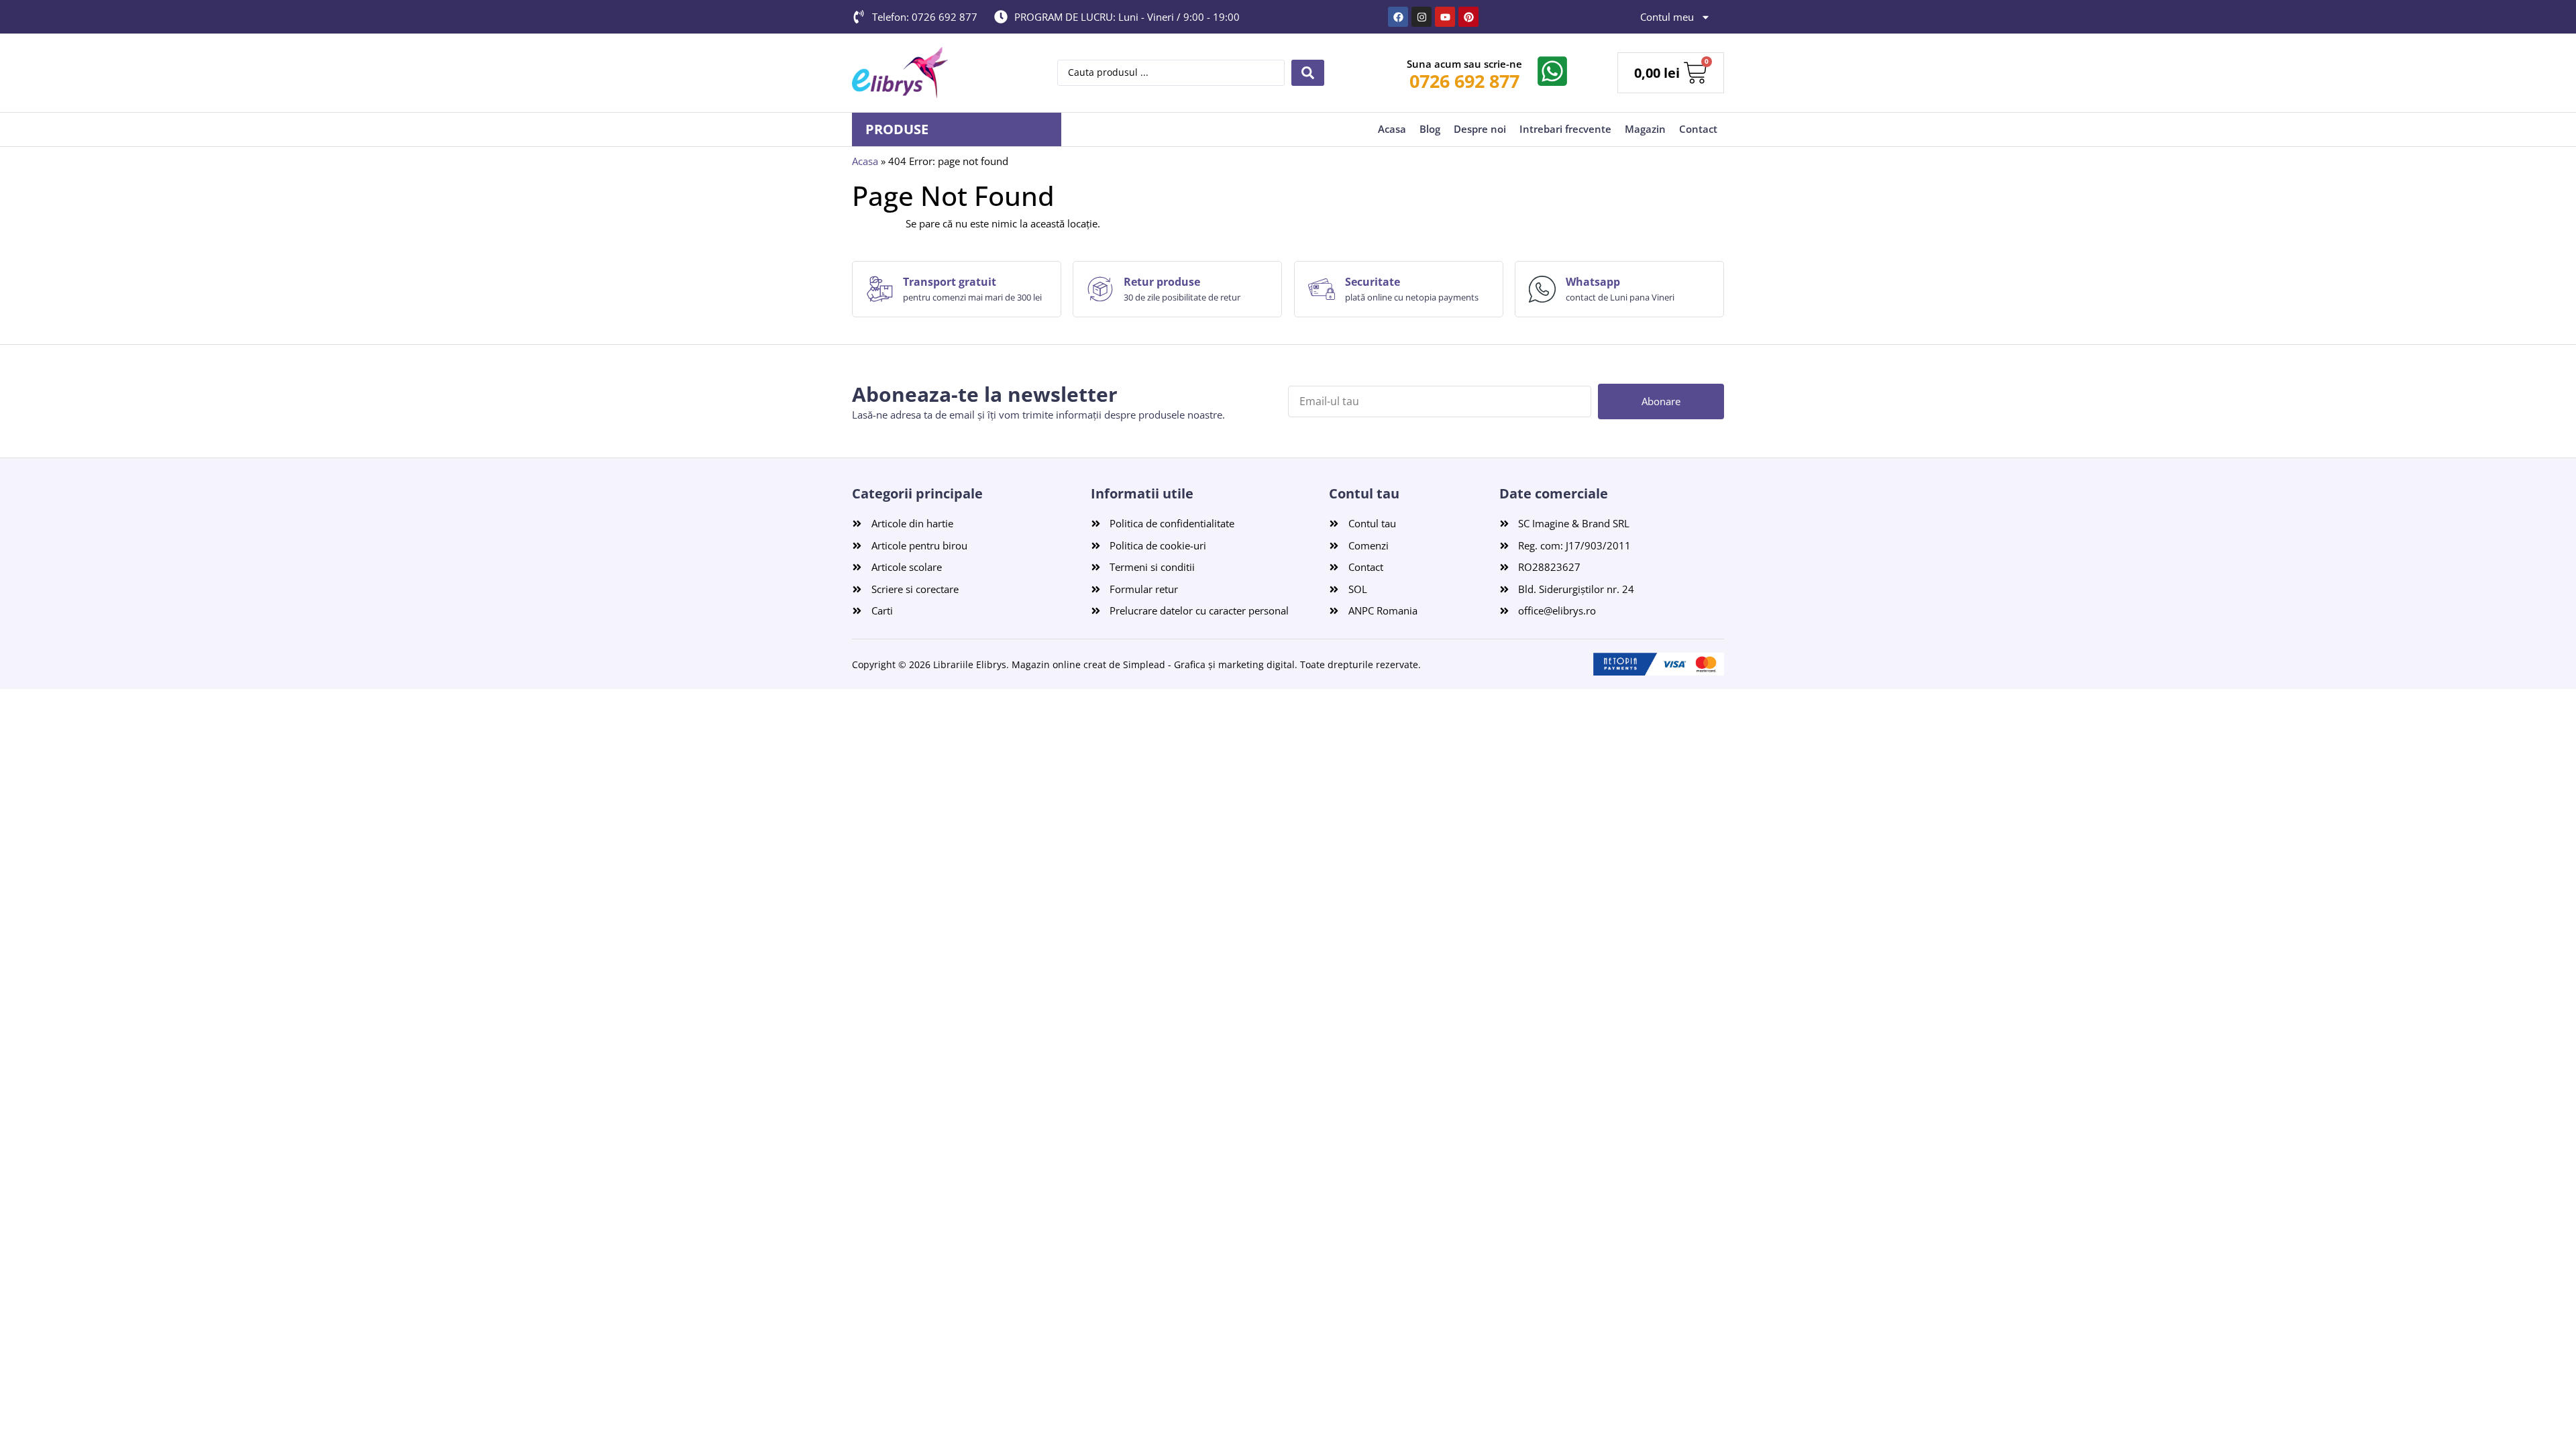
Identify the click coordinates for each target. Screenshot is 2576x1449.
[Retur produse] (1100, 289)
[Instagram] (1421, 17)
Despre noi (1480, 129)
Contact (1698, 129)
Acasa (1392, 129)
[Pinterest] (1468, 17)
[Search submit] (1308, 73)
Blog (1430, 129)
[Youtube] (1445, 17)
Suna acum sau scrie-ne (1464, 64)
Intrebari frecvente (1565, 129)
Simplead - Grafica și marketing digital (1209, 664)
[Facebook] (1398, 17)
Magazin (1645, 129)
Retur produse (1162, 282)
